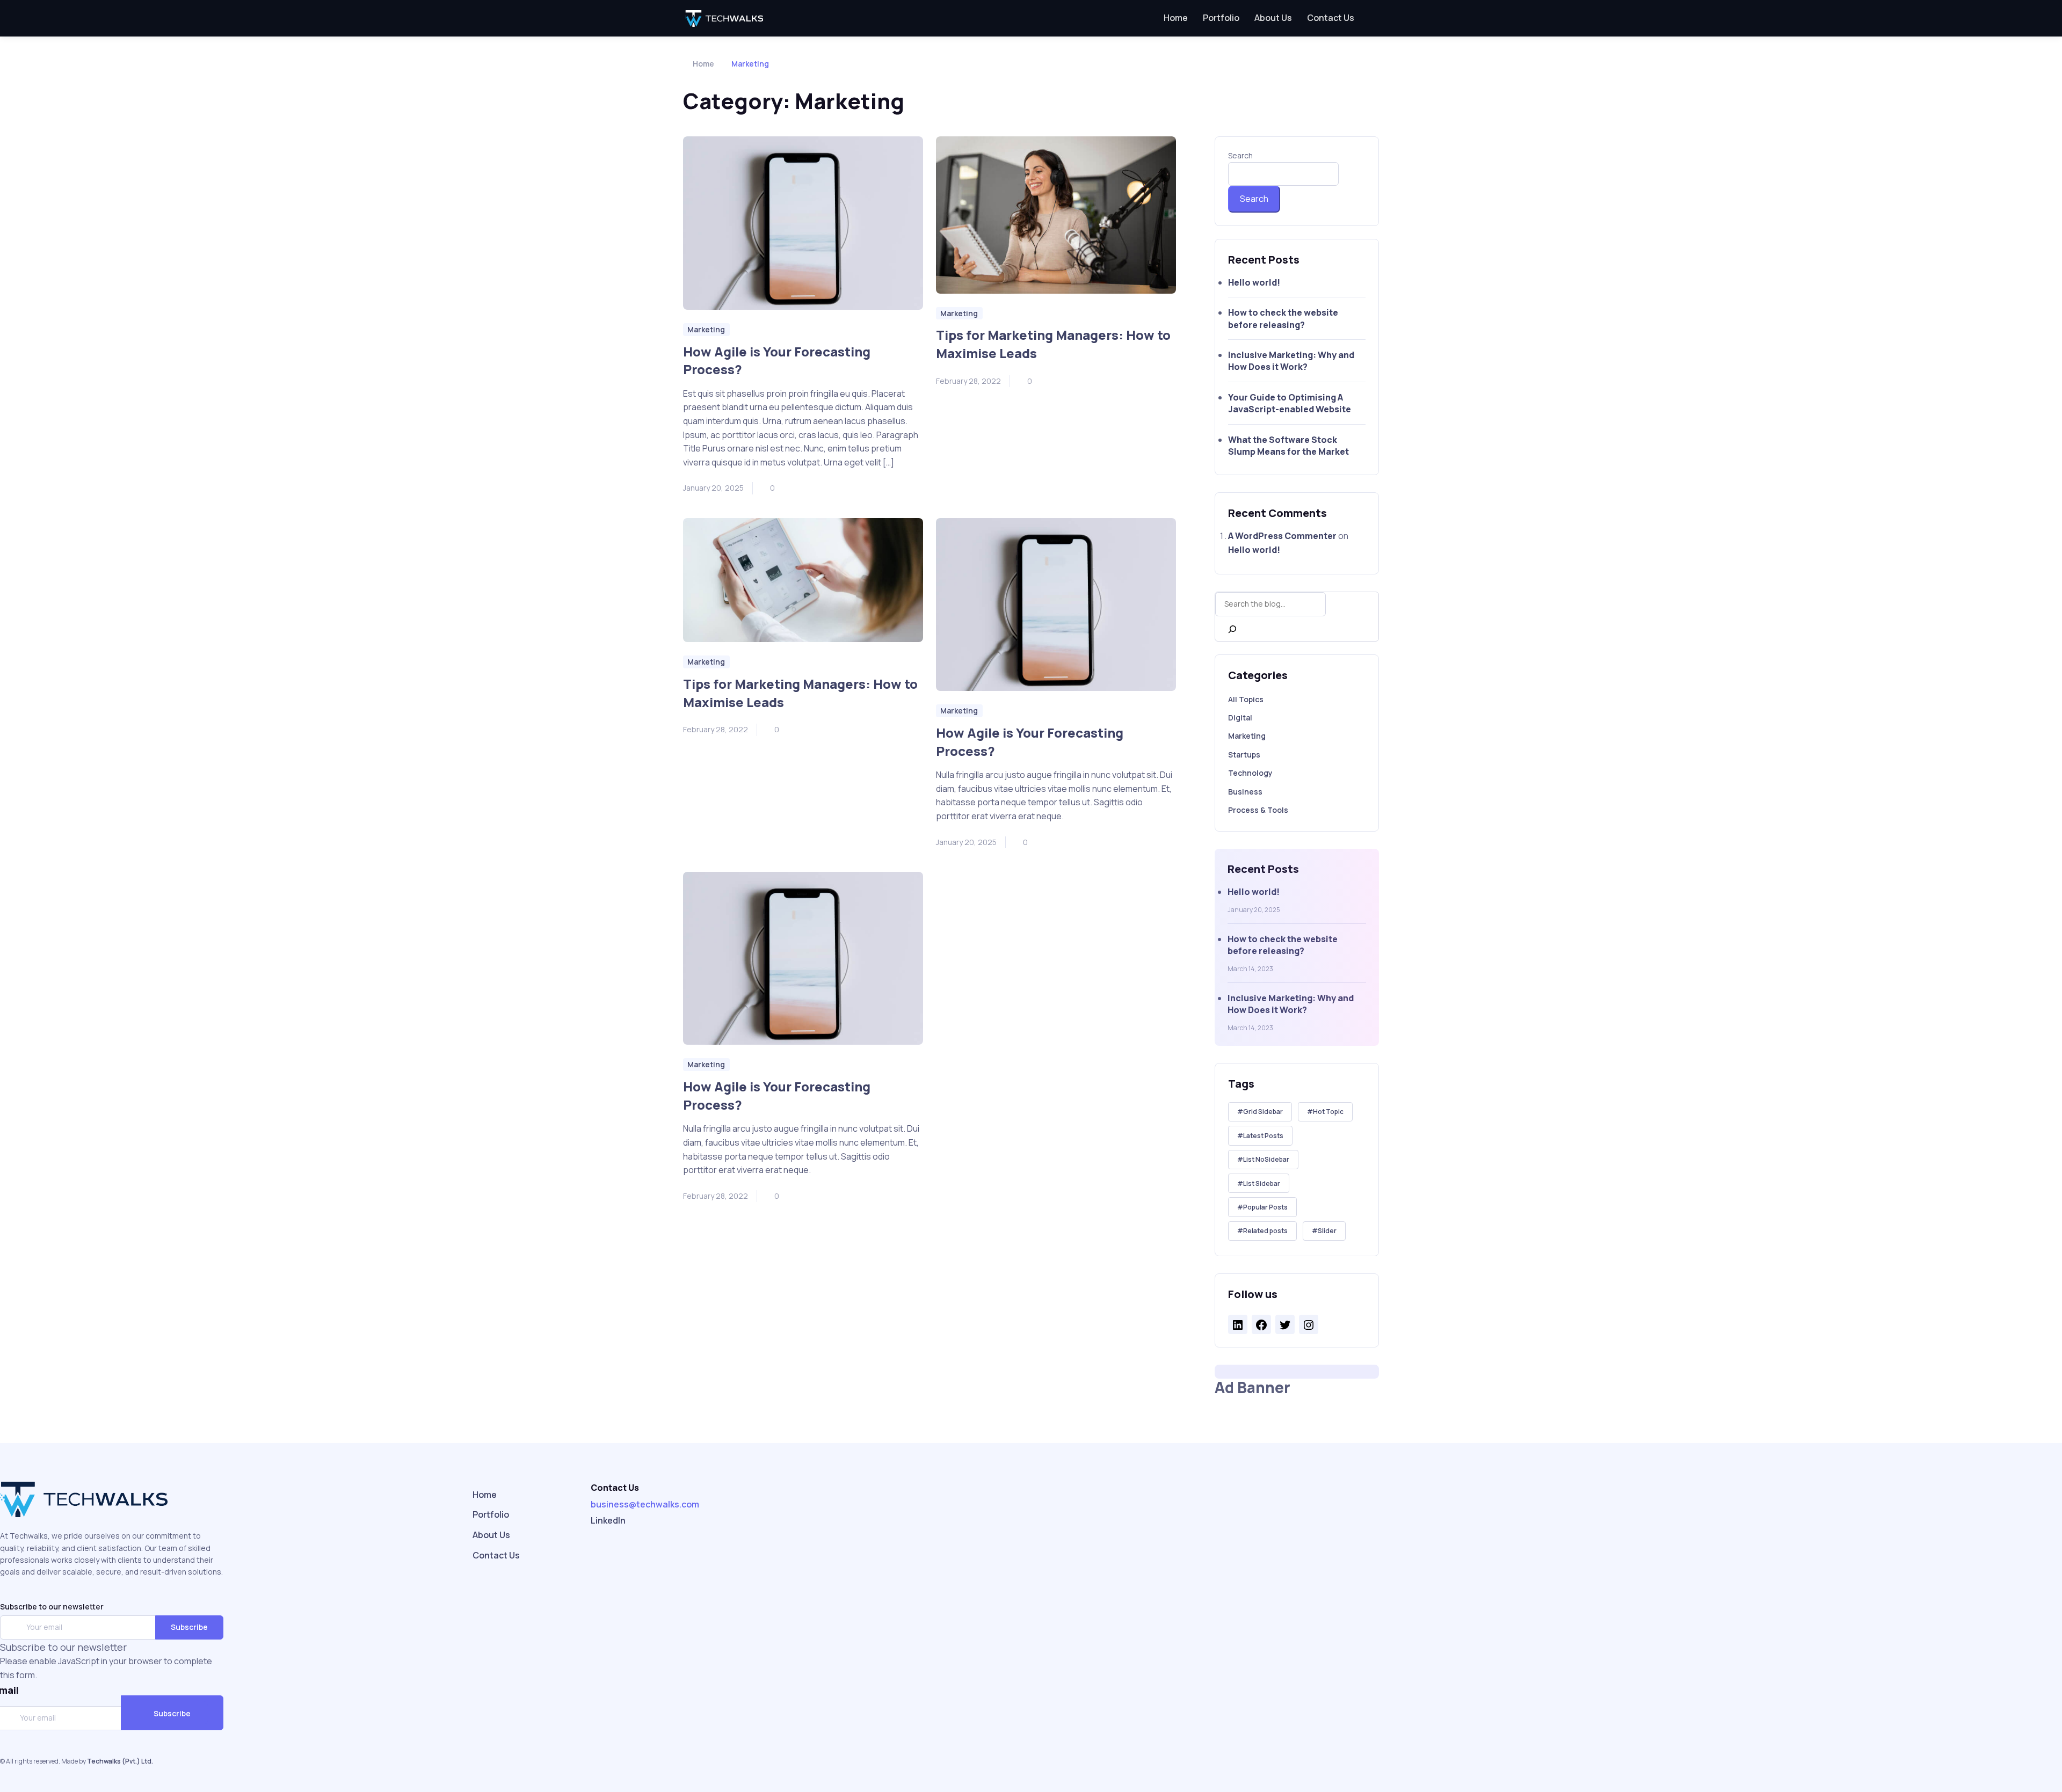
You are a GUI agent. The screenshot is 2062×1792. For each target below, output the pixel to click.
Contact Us (1331, 18)
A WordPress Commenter (1282, 536)
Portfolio (1221, 18)
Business (1245, 792)
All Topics (1246, 699)
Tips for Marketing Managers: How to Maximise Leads (1053, 344)
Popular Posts (1265, 1207)
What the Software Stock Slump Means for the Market (1288, 446)
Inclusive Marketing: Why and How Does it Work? (1291, 361)
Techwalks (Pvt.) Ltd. (120, 1761)
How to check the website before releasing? (1283, 318)
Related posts (1265, 1231)
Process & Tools (1258, 810)
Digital (1240, 717)
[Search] (1232, 629)
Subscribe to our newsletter (52, 1607)
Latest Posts (1263, 1136)
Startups (1244, 755)
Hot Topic (1328, 1112)
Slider (1327, 1231)
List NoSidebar (1266, 1159)
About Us (1273, 18)
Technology (1250, 773)
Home (1176, 18)
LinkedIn (608, 1520)
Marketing (1247, 736)
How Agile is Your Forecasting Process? (777, 360)
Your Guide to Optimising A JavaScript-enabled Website (1290, 403)
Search (1240, 155)
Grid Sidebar (1263, 1112)
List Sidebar (1262, 1183)
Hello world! (1254, 282)
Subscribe (189, 1627)
